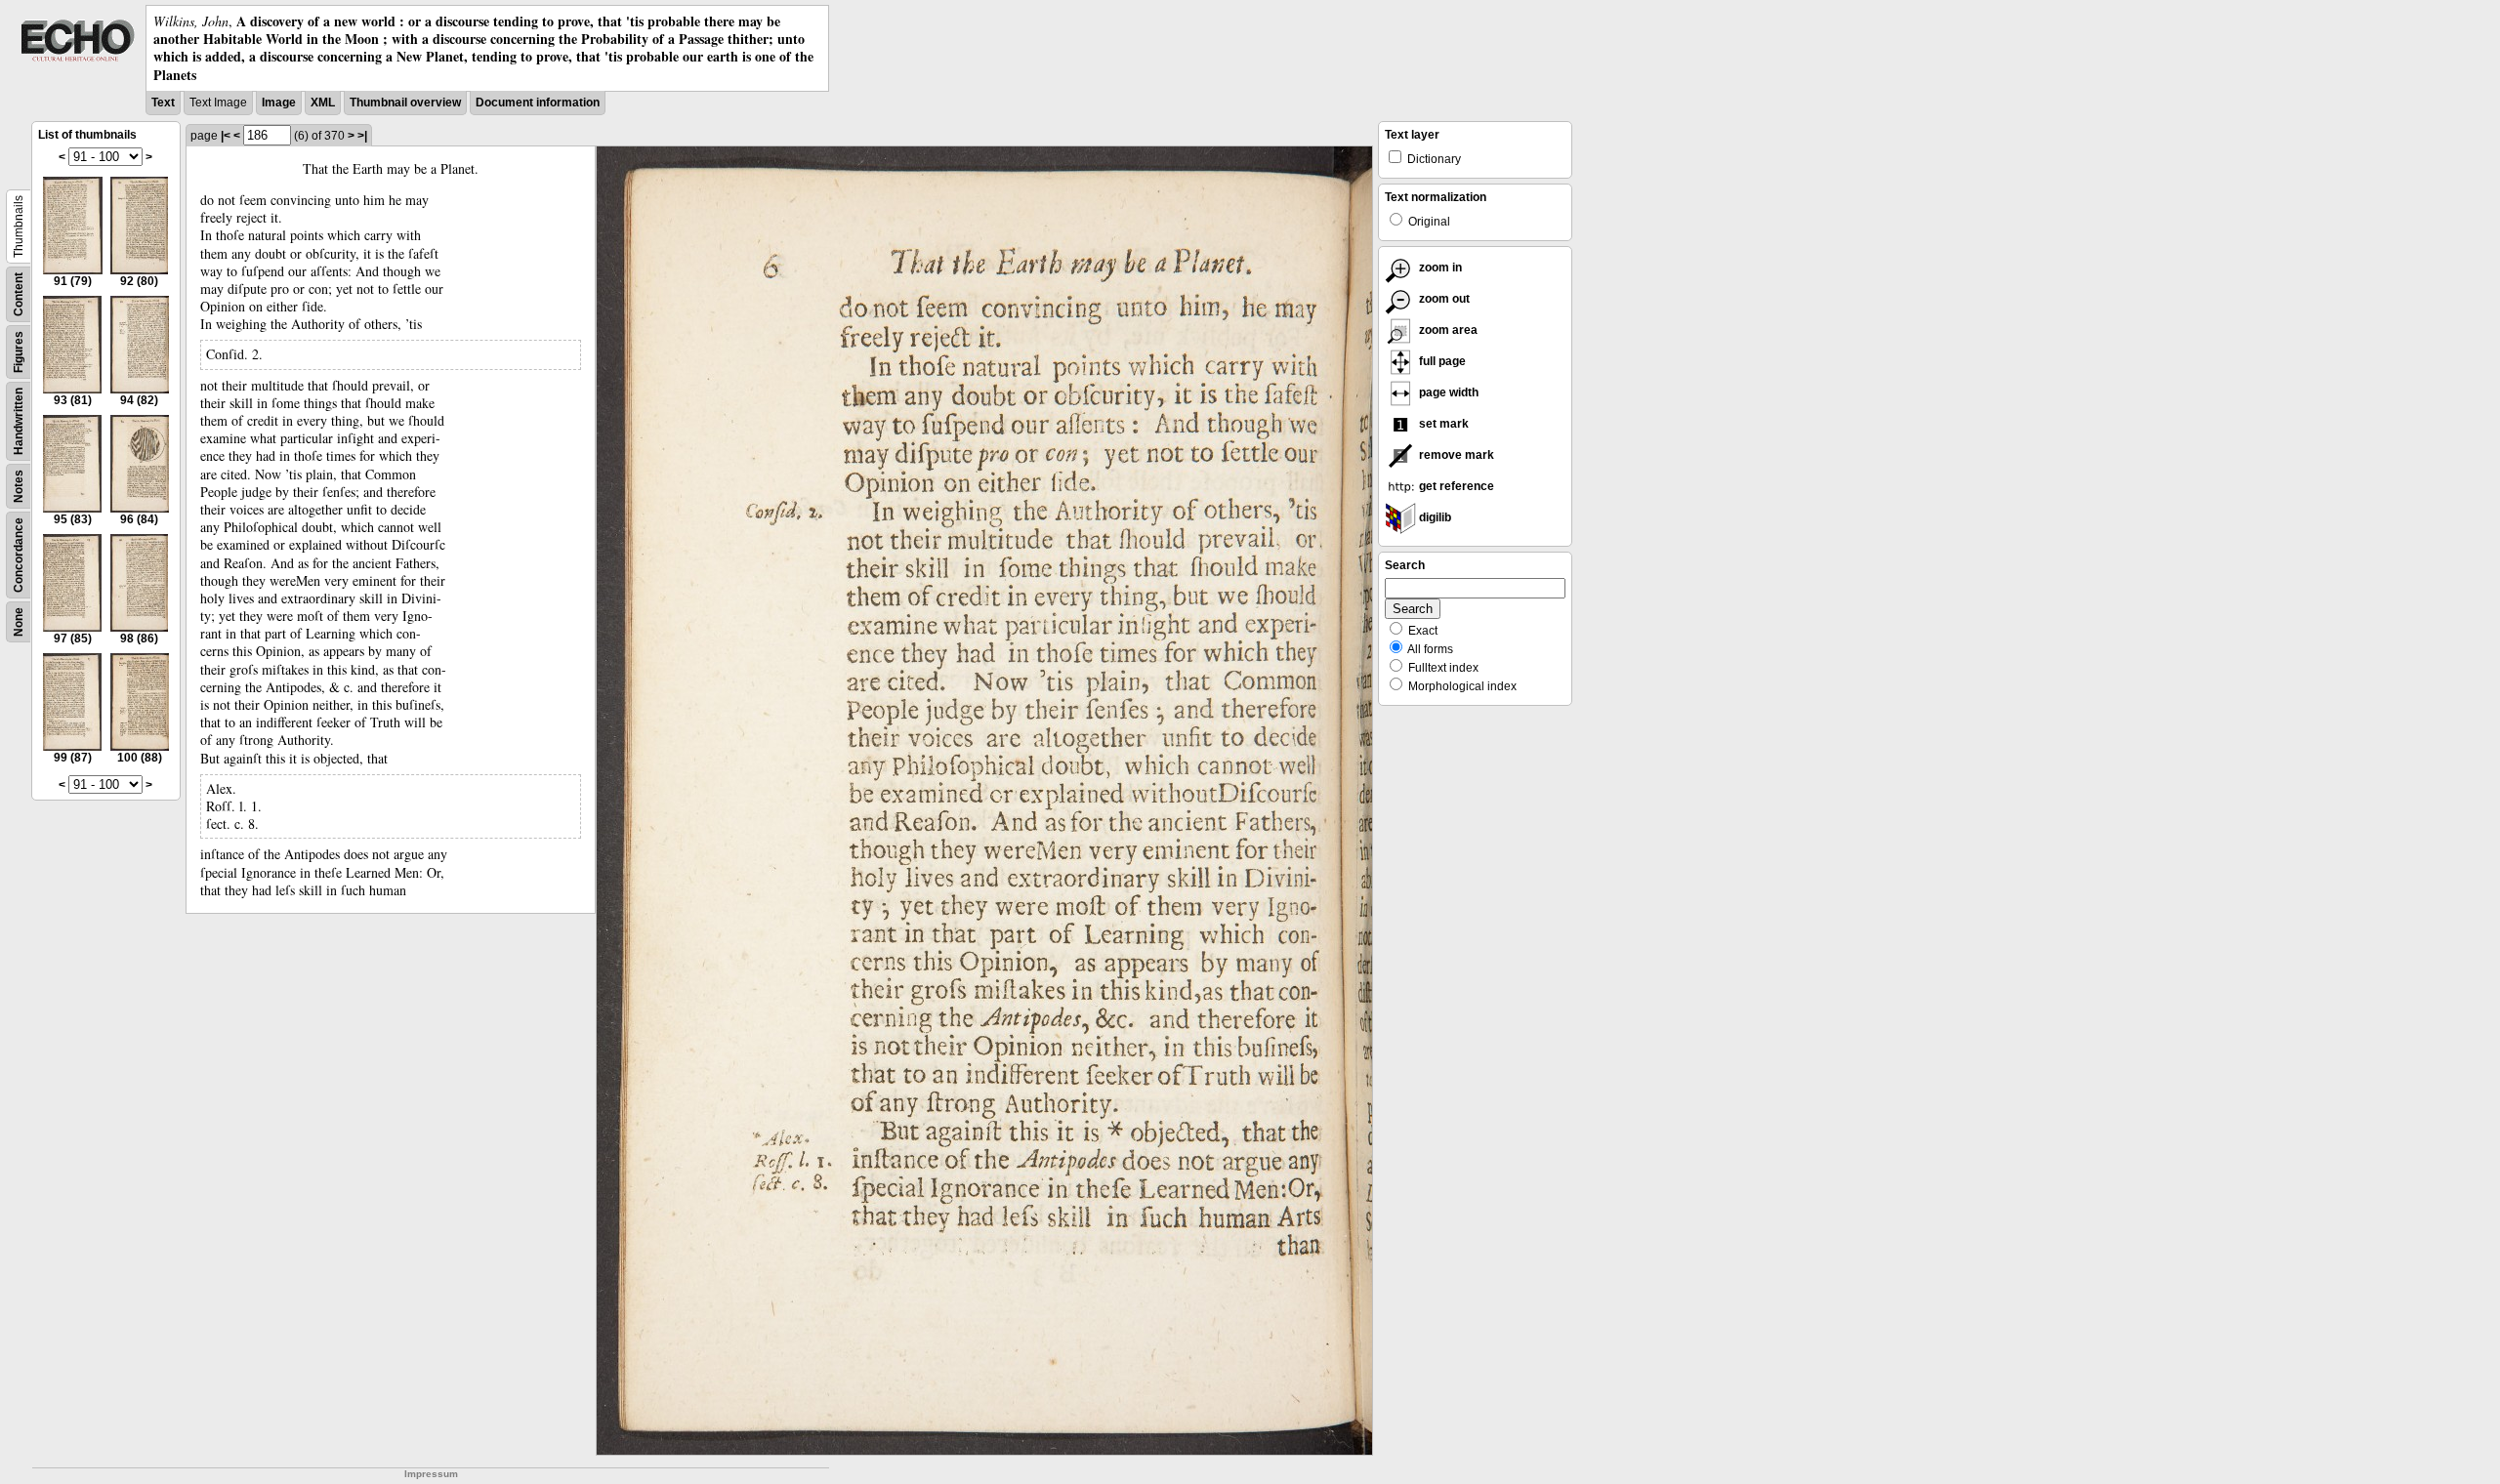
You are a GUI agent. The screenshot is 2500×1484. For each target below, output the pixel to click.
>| (362, 136)
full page (1441, 361)
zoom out (1443, 299)
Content (19, 294)
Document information (538, 103)
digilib (1434, 517)
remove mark (1455, 455)
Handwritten (19, 421)
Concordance (19, 555)
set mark (1442, 424)
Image (279, 103)
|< (226, 136)
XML (323, 103)
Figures (19, 352)
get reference (1455, 486)
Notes (19, 486)
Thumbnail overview (405, 103)
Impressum (431, 1474)
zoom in (1439, 268)
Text (163, 103)
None (19, 622)
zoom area (1447, 330)
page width (1447, 392)
